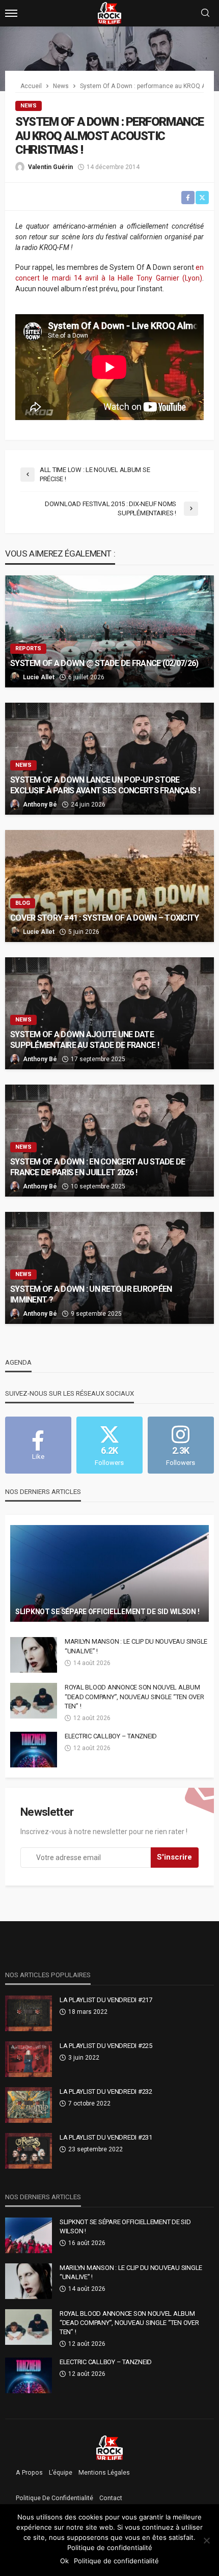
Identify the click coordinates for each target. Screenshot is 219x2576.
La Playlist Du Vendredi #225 (106, 2046)
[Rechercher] (205, 13)
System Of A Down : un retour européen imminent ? (91, 1294)
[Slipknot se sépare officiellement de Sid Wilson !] (109, 1573)
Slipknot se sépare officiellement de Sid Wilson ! (107, 1612)
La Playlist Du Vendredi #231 (106, 2137)
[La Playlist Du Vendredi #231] (29, 2151)
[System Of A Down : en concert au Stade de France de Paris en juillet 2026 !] (109, 1141)
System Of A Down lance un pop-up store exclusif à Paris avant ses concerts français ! (105, 785)
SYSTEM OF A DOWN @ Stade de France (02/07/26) (104, 663)
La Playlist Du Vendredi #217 (106, 2000)
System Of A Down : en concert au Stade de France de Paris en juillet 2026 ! (98, 1167)
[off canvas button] (11, 13)
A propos (29, 2473)
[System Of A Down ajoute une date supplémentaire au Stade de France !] (109, 1013)
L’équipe (61, 2473)
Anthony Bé (40, 805)
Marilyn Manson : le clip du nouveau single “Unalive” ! (136, 1646)
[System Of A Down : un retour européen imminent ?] (109, 1268)
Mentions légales (104, 2473)
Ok (64, 2561)
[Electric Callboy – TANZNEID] (34, 1750)
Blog (23, 903)
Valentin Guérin (50, 167)
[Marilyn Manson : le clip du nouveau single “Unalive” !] (34, 1655)
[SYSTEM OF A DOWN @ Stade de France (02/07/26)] (109, 631)
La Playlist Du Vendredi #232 (106, 2092)
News (29, 106)
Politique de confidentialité (54, 2498)
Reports (28, 648)
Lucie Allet (39, 677)
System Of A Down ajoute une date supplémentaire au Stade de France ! (85, 1040)
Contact (111, 2498)
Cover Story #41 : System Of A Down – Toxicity (105, 918)
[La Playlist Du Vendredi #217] (29, 2013)
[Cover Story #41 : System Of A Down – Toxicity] (109, 886)
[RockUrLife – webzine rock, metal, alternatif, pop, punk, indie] (110, 2447)
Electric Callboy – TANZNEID (111, 1736)
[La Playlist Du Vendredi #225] (29, 2059)
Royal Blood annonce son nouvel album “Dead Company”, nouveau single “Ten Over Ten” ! (134, 1696)
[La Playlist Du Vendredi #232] (29, 2105)
